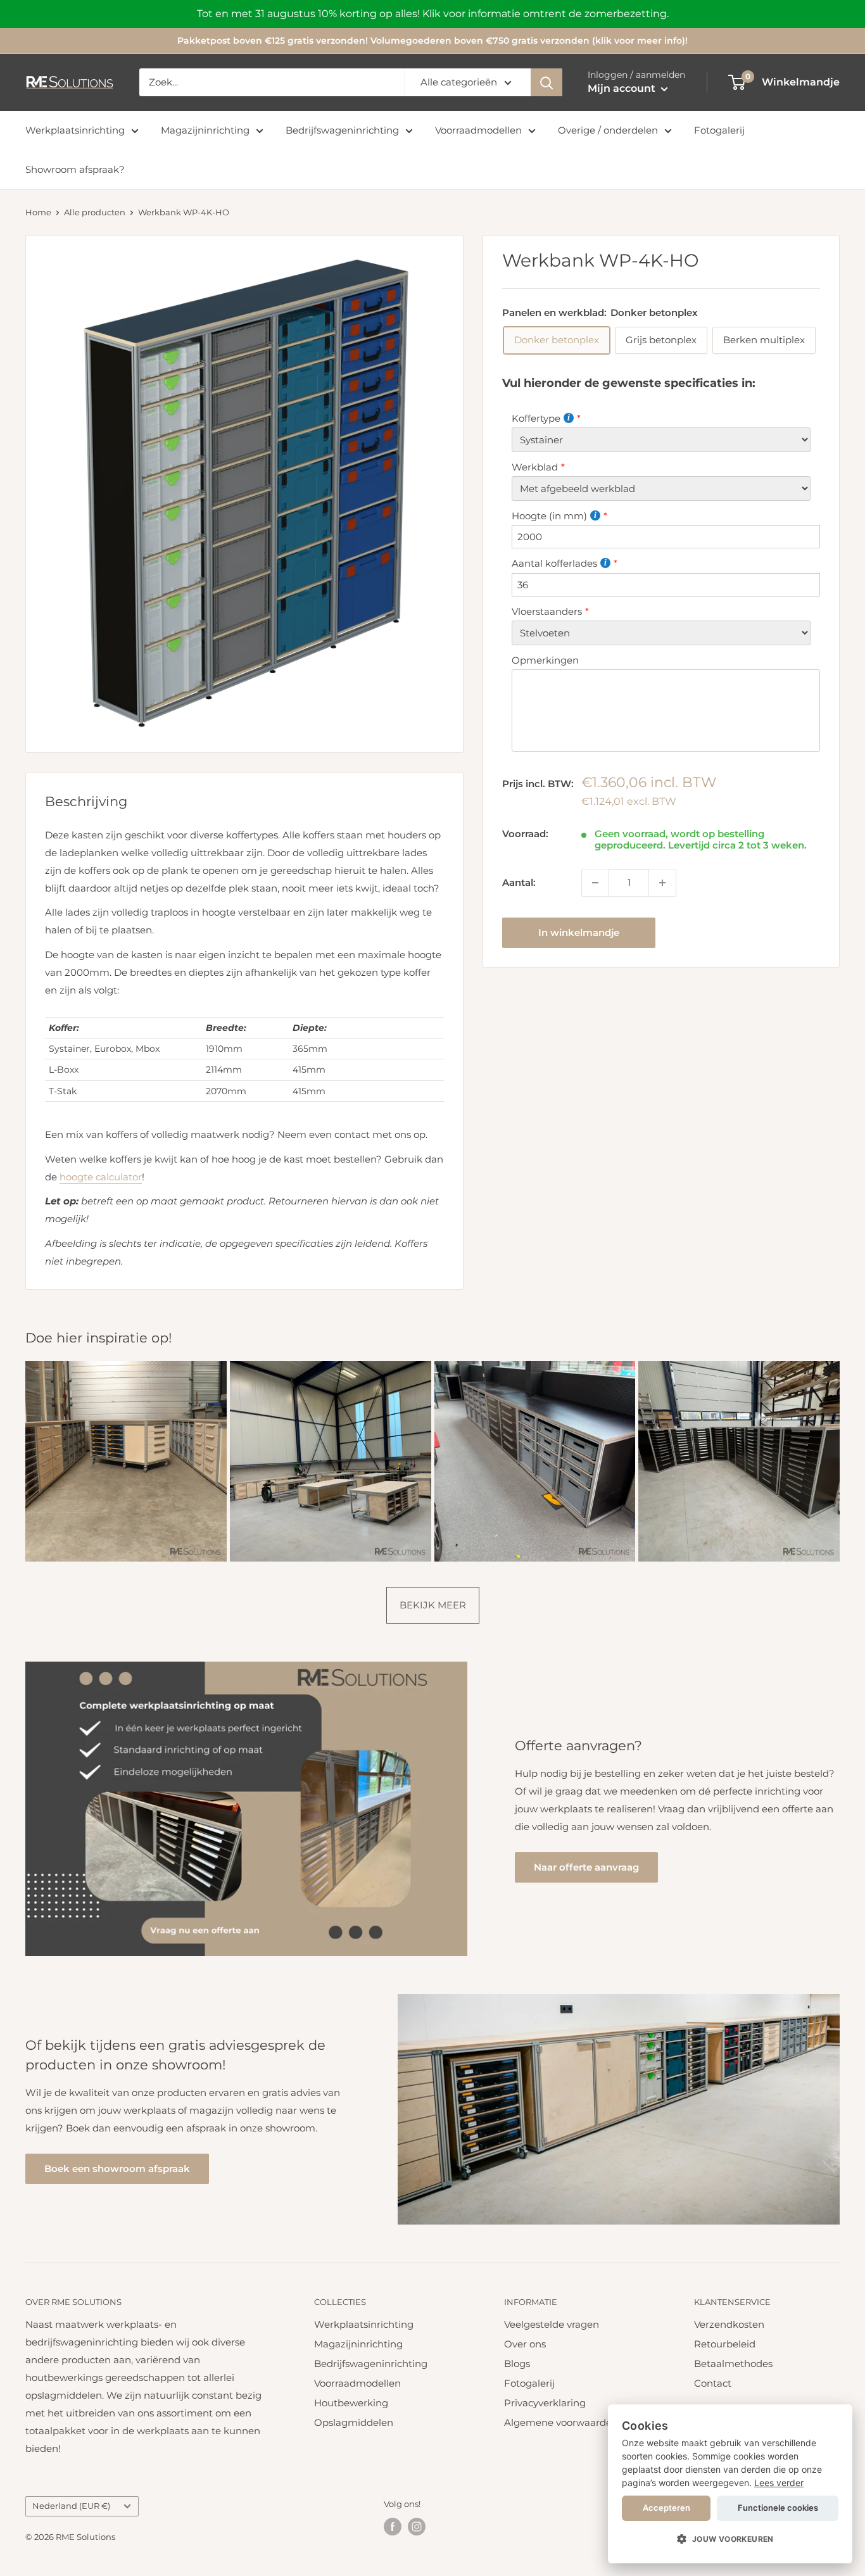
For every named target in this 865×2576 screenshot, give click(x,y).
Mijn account (623, 88)
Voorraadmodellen (478, 130)
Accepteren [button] (666, 2508)
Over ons (525, 2344)
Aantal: (519, 882)
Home (38, 212)
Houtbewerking (351, 2403)
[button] (730, 2539)
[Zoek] (546, 82)
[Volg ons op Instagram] (417, 2527)
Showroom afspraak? (75, 169)
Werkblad (535, 467)
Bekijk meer (433, 1605)
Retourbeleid (725, 2344)
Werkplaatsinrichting (75, 130)
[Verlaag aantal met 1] (595, 883)
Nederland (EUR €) (71, 2506)
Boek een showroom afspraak (117, 2169)
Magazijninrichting (205, 130)
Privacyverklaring (545, 2403)
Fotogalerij (719, 130)
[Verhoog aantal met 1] (662, 883)
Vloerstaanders (547, 611)
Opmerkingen (545, 660)
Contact (713, 2383)
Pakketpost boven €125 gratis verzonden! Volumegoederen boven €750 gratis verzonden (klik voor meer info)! (432, 41)
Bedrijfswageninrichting (342, 130)
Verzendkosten (729, 2324)
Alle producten (95, 212)
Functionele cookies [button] (778, 2508)
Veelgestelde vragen (552, 2324)
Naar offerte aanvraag (586, 1867)
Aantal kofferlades (554, 564)
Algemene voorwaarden (561, 2422)
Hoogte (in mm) (549, 516)
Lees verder (779, 2483)
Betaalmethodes (733, 2364)
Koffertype (536, 418)
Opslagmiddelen (354, 2422)
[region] (432, 14)
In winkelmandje (579, 932)
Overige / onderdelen (608, 130)
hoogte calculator (101, 1177)
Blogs (517, 2364)
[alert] (730, 2484)
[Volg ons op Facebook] (393, 2527)
